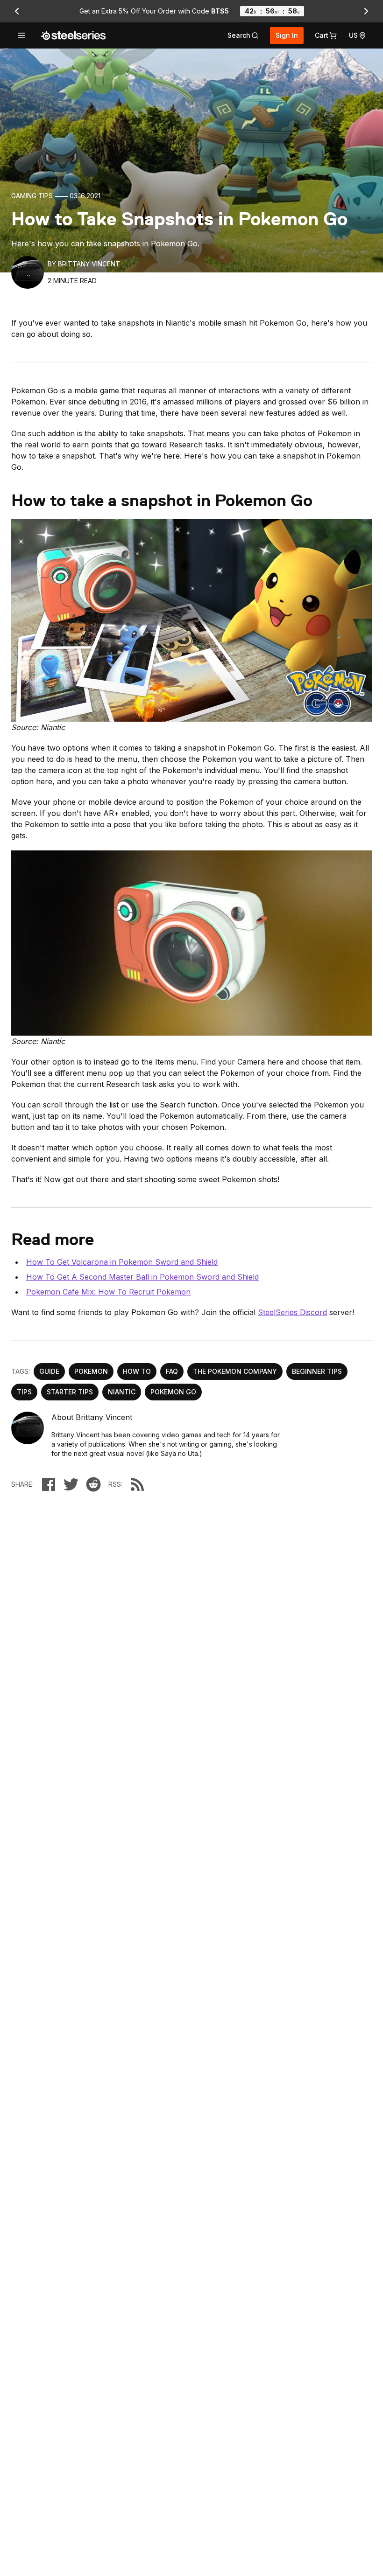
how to (137, 1371)
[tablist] (243, 35)
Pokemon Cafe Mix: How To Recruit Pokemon (108, 1292)
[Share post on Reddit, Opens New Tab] (93, 1484)
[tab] (243, 35)
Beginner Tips (317, 1371)
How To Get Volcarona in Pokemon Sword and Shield (122, 1262)
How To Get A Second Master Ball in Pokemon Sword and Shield (142, 1277)
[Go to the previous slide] (17, 11)
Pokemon (91, 1371)
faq (172, 1371)
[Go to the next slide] (366, 11)
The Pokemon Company (235, 1371)
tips (24, 1392)
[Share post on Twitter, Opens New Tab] (71, 1484)
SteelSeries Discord (292, 1312)
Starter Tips (70, 1392)
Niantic (122, 1392)
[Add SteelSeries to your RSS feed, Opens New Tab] (137, 1484)
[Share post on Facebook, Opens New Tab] (49, 1484)
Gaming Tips (32, 196)
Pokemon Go (173, 1392)
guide (49, 1371)
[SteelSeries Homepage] (73, 35)
